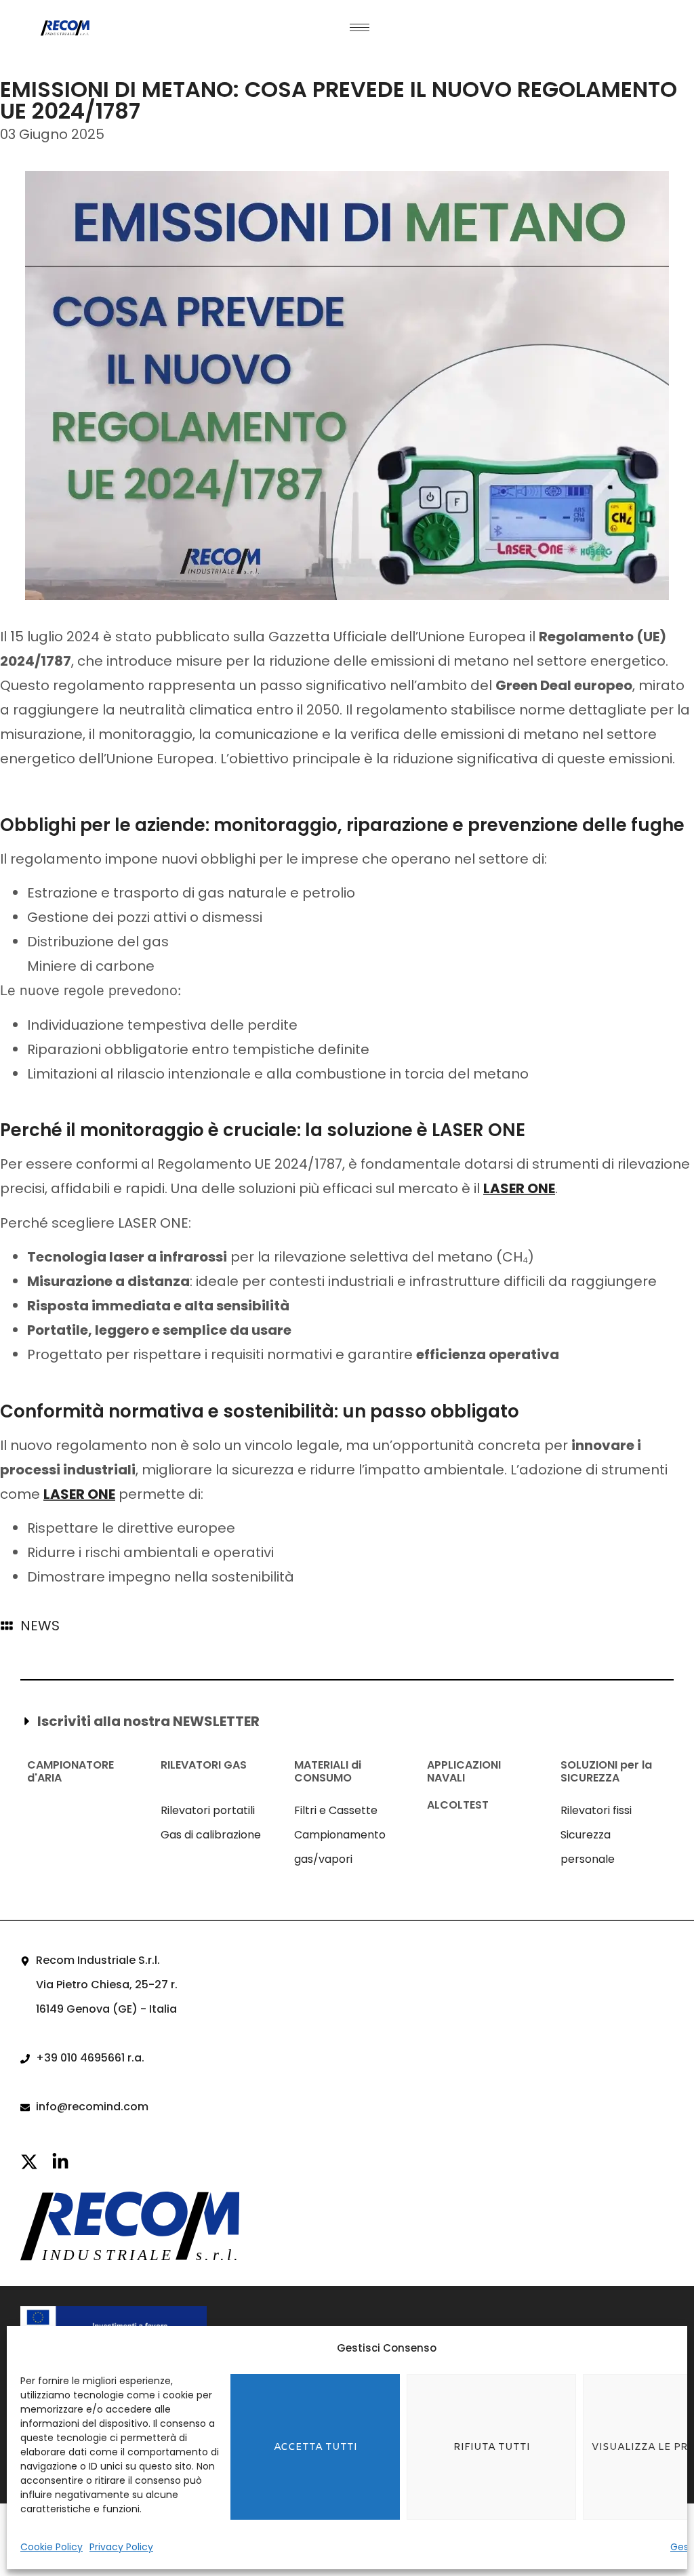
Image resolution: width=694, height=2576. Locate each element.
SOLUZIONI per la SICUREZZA (606, 1771)
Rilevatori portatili (208, 1810)
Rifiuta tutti (492, 2447)
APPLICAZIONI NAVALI (464, 1771)
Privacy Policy (121, 2547)
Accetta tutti (315, 2447)
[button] (343, 1721)
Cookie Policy (52, 2547)
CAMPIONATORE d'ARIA (70, 1771)
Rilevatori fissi (596, 1810)
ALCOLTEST (458, 1805)
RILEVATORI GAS (204, 1765)
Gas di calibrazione (211, 1835)
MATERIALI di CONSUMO (328, 1771)
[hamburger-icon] (360, 27)
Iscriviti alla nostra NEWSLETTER (148, 1721)
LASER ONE (519, 1188)
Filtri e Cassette (336, 1810)
